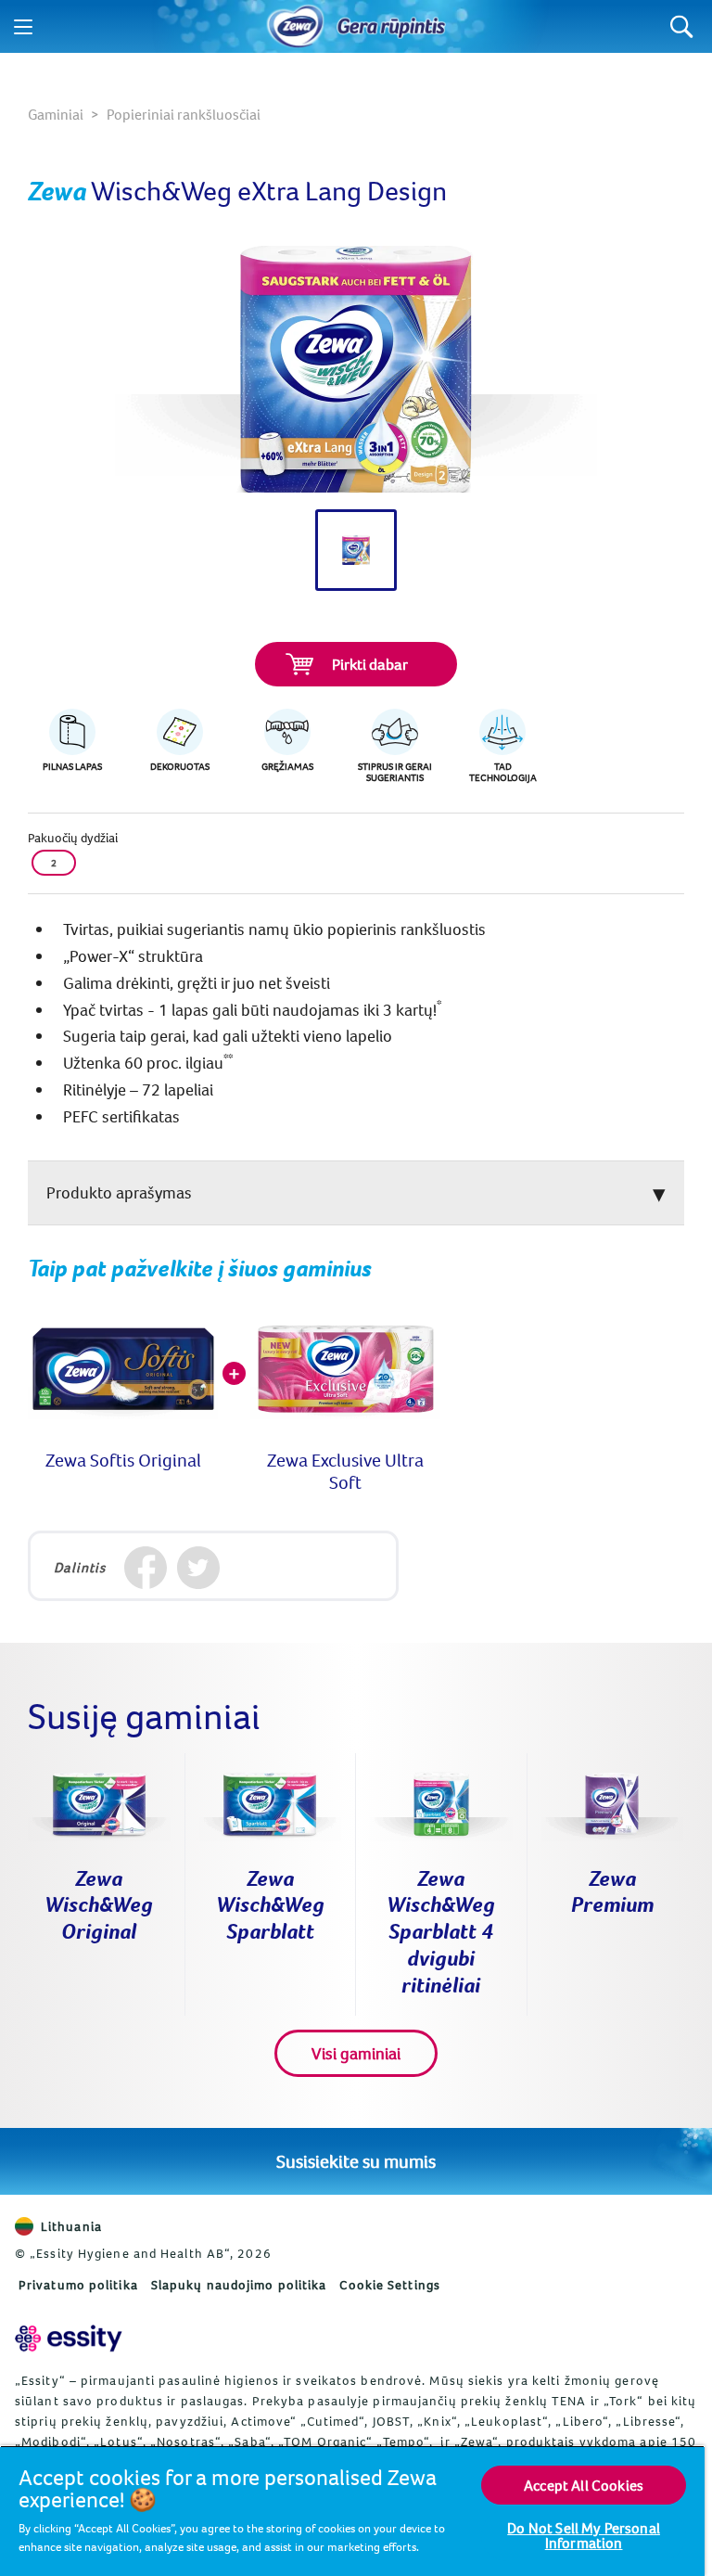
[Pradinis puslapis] (296, 27)
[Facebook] (145, 1568)
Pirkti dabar (370, 664)
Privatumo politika (78, 2285)
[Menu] (23, 27)
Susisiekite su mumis (356, 2161)
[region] (352, 2511)
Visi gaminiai (356, 2053)
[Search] (682, 26)
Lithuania (71, 2226)
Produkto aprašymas (119, 1192)
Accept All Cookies (584, 2485)
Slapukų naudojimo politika (239, 2285)
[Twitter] (198, 1568)
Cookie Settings (390, 2285)
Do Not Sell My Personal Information (584, 2535)
